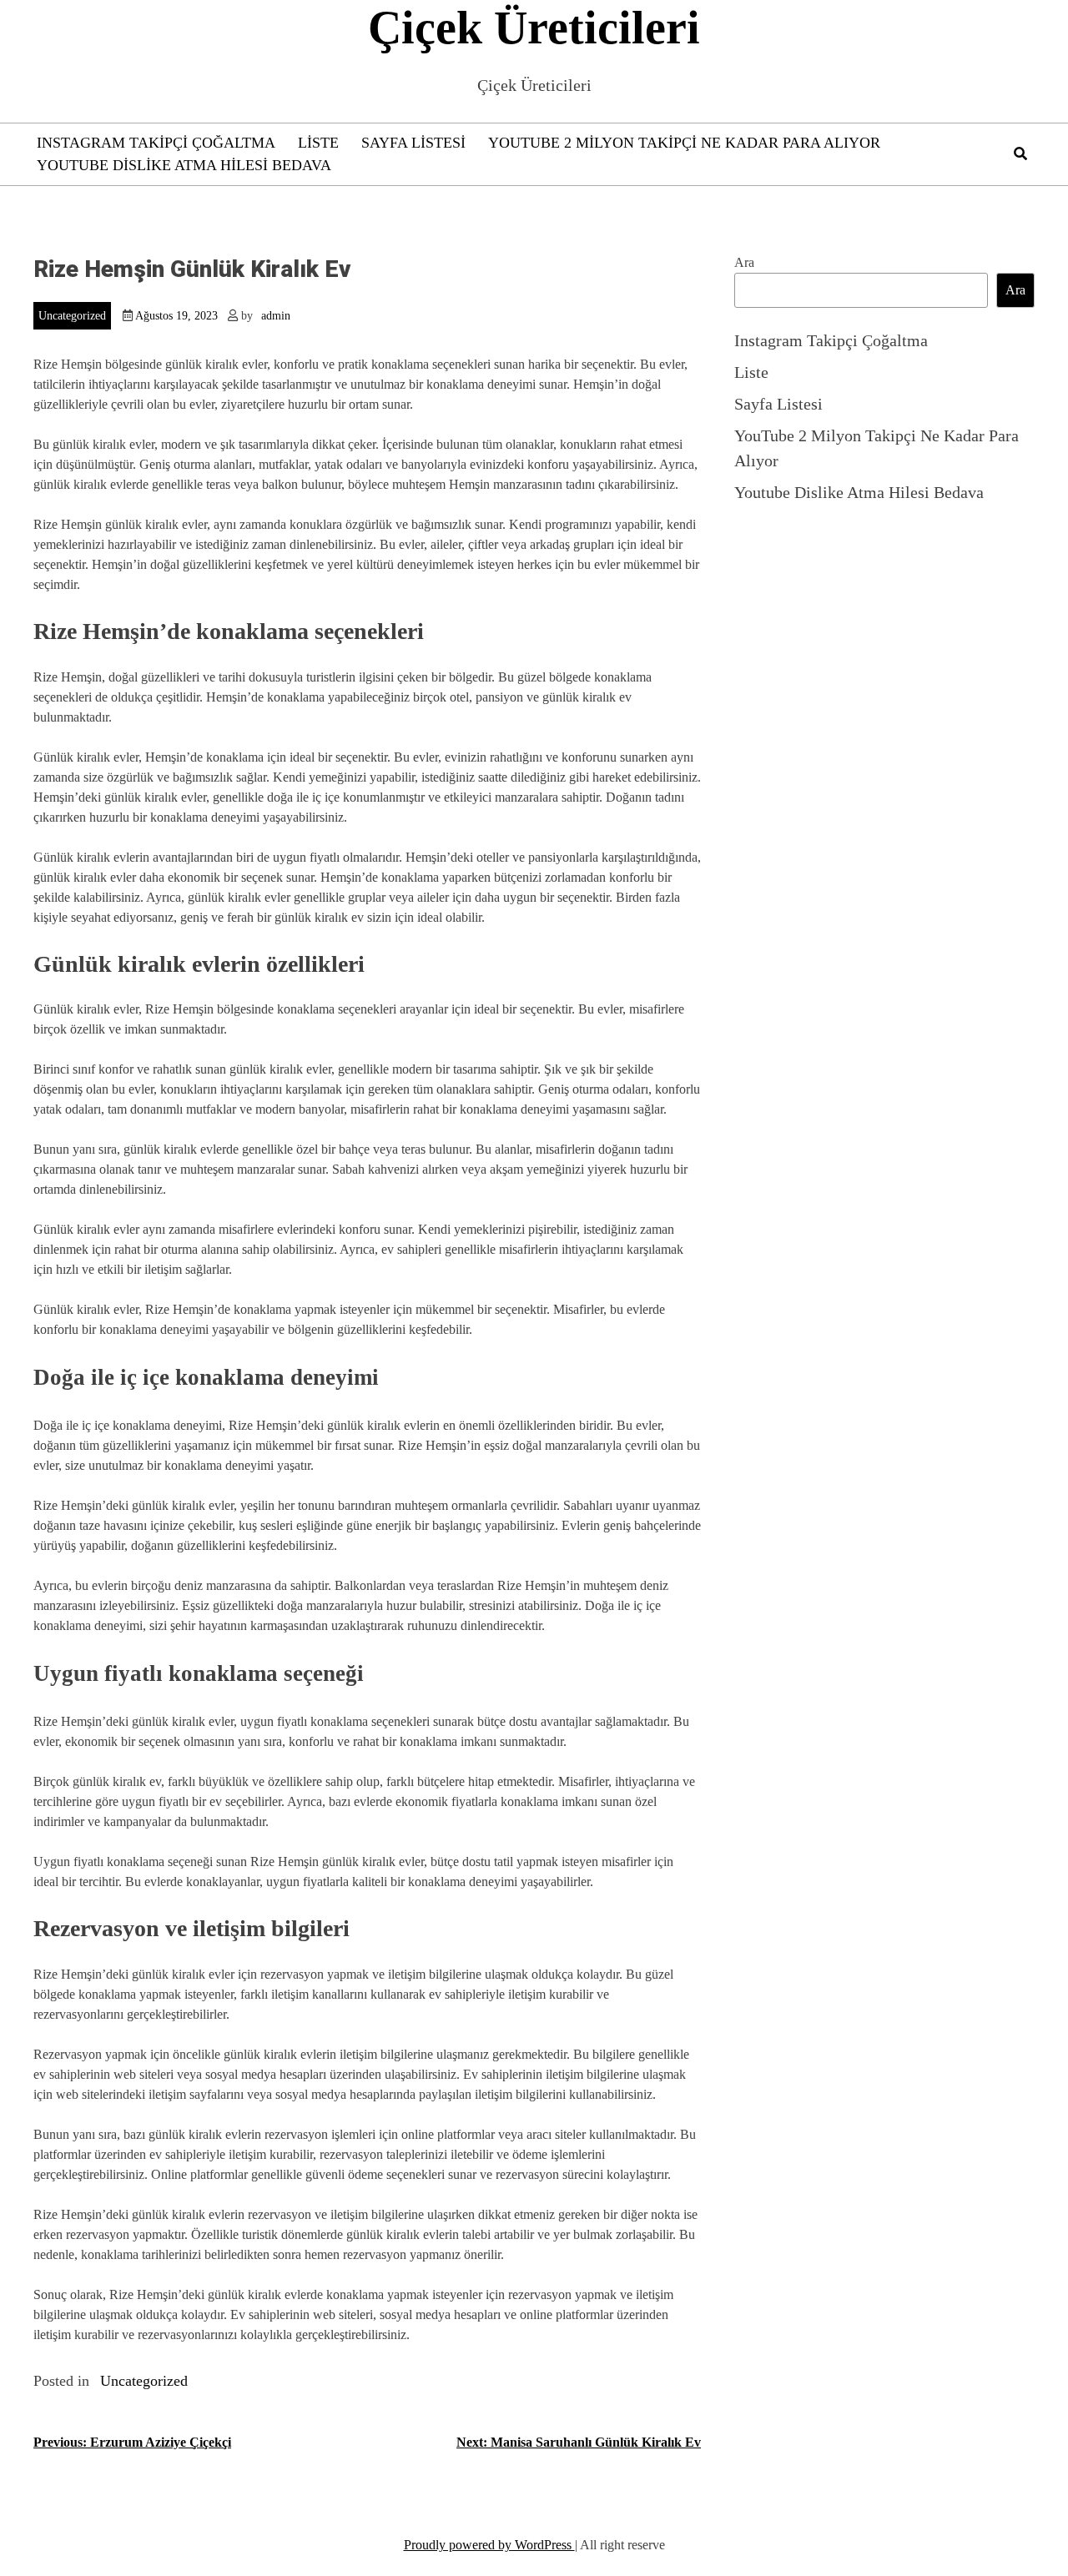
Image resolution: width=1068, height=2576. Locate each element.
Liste (318, 143)
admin (276, 316)
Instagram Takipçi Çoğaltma (156, 143)
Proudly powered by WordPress (489, 2545)
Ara (744, 262)
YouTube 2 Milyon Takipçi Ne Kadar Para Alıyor (684, 143)
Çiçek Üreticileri (534, 28)
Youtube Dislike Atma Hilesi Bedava (184, 165)
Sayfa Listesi (413, 143)
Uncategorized (72, 316)
